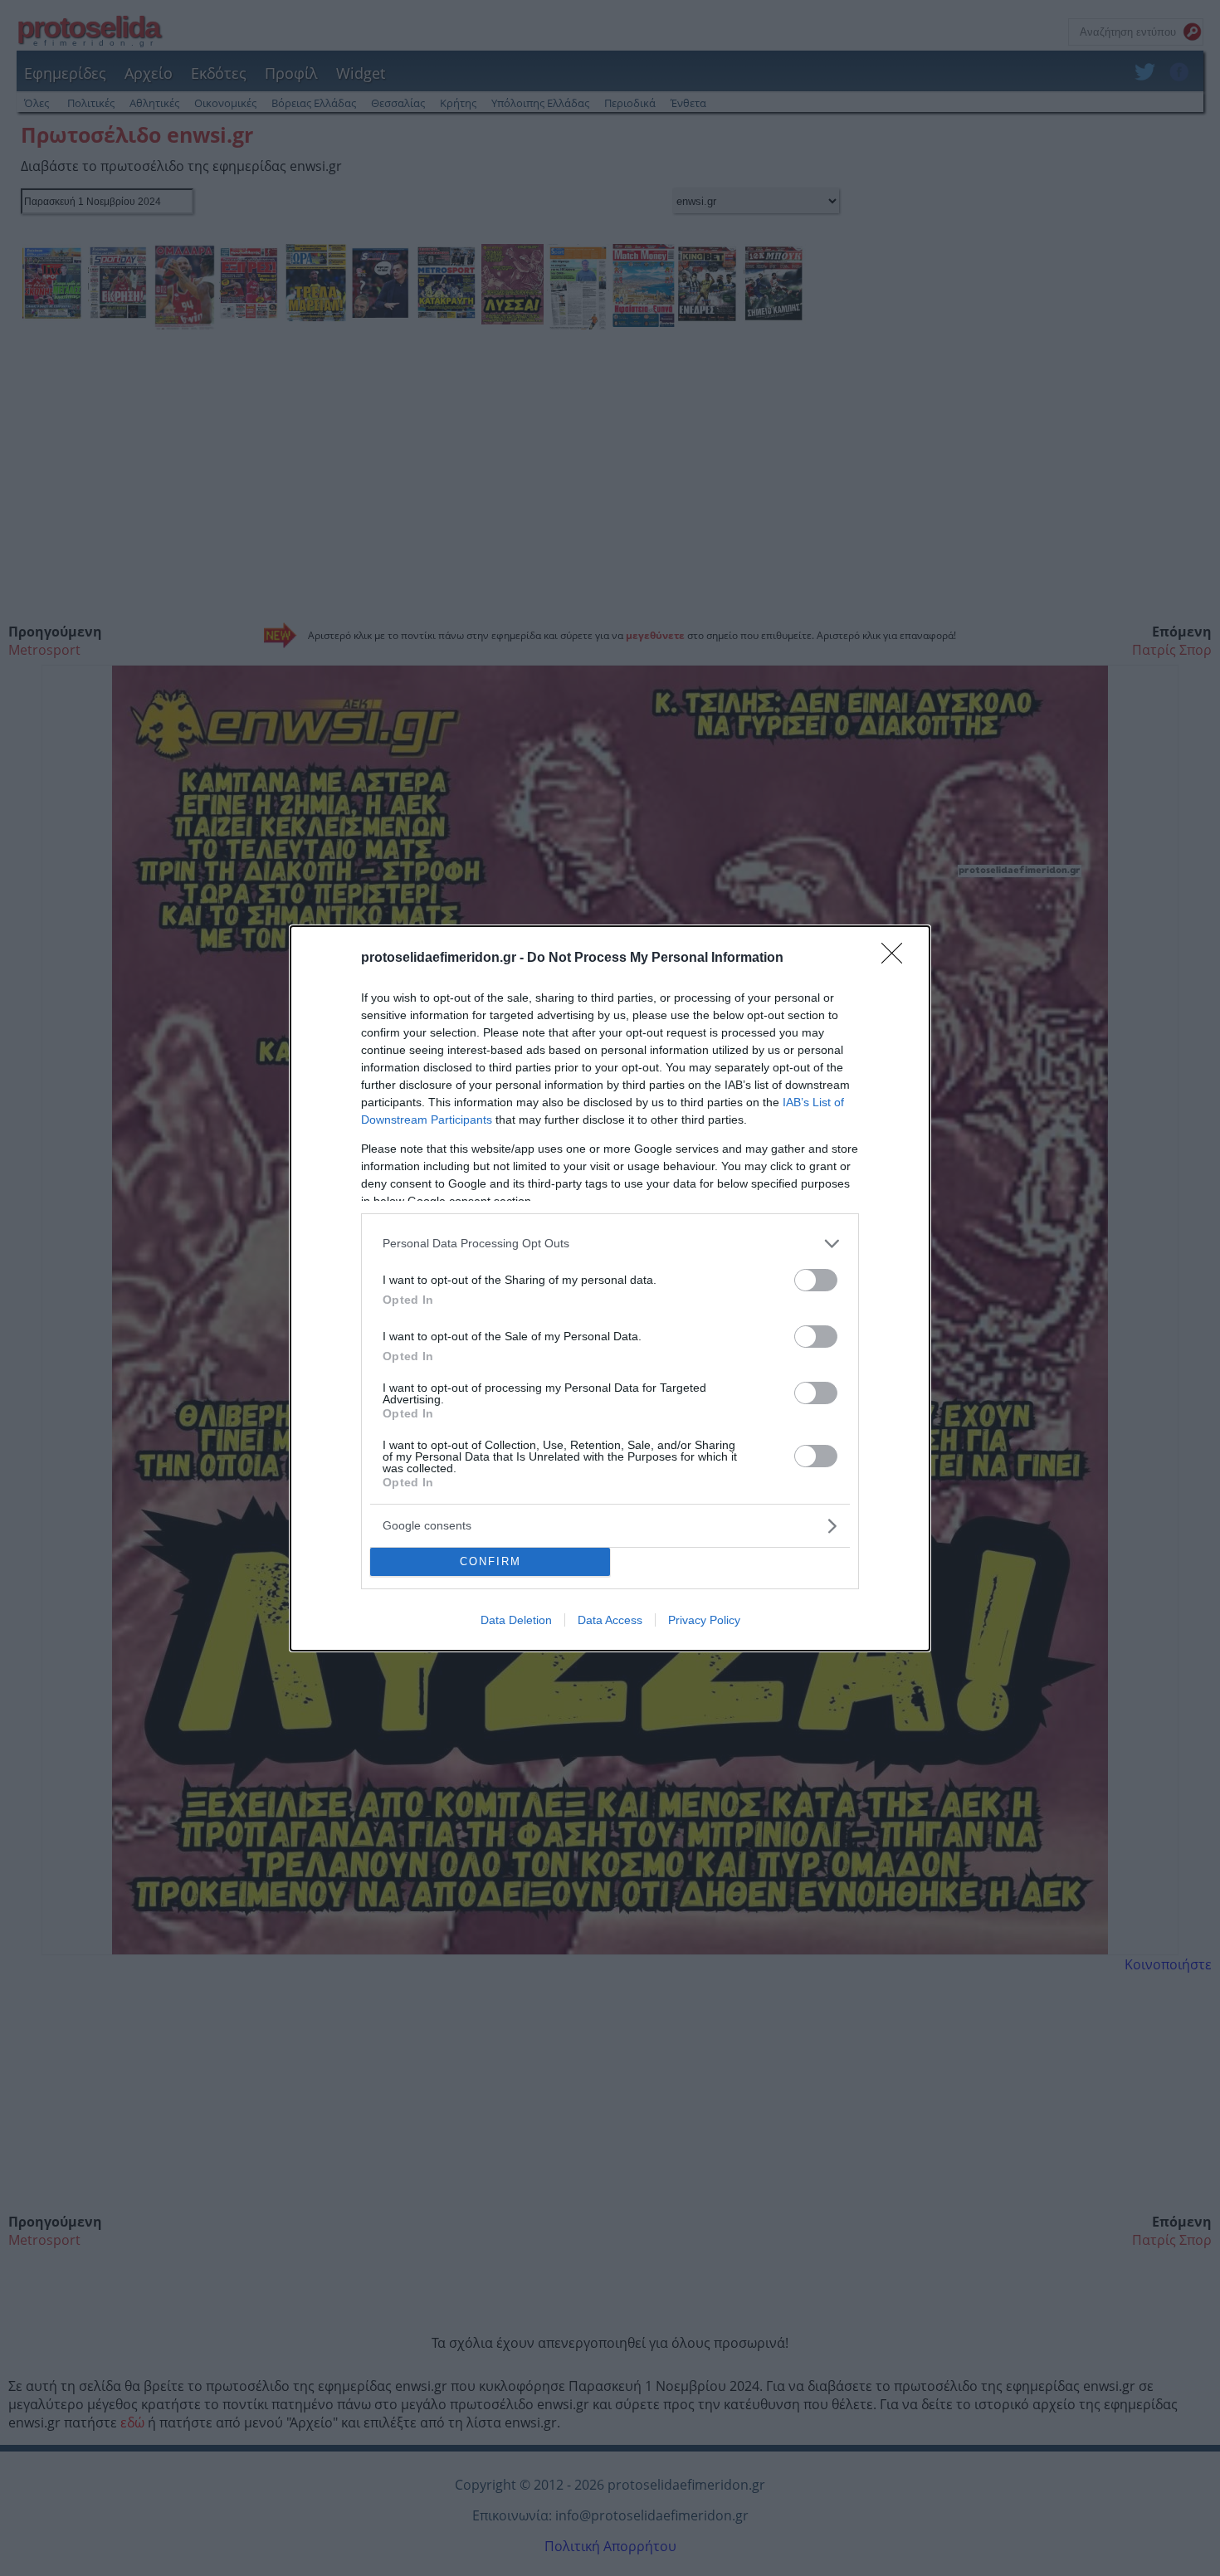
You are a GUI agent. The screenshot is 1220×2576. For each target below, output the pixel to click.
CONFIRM (490, 1561)
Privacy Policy (704, 1620)
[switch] (816, 1280)
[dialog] (610, 1288)
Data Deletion (516, 1620)
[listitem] (610, 1244)
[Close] (897, 959)
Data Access (610, 1620)
